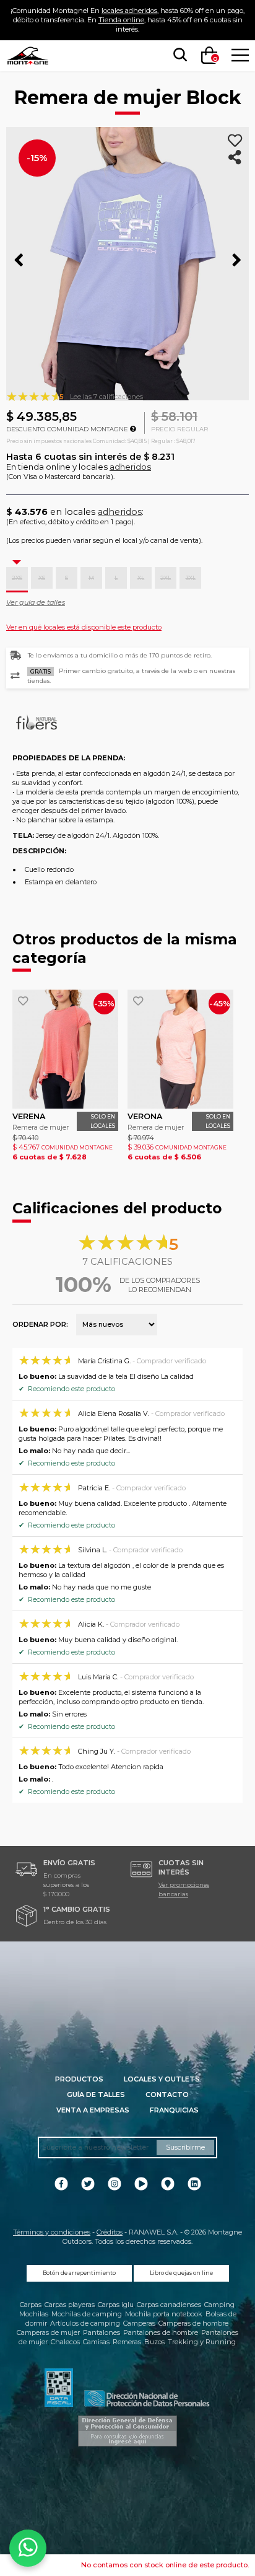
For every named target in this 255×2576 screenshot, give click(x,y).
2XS (17, 578)
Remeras (127, 2342)
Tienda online (121, 20)
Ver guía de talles (36, 602)
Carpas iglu (116, 2305)
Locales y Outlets (162, 2079)
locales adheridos (129, 11)
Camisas (96, 2342)
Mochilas (34, 2314)
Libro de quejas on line (181, 2273)
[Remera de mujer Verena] (65, 1049)
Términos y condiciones (52, 2232)
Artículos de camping (85, 2323)
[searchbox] (178, 55)
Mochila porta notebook (164, 2314)
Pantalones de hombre (161, 2332)
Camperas (139, 2323)
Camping (219, 2305)
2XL (166, 578)
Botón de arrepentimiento (79, 2273)
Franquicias (174, 2110)
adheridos (130, 467)
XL (141, 578)
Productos (79, 2079)
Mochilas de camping (87, 2314)
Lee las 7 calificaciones (106, 397)
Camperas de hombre (193, 2323)
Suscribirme (185, 2147)
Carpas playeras (70, 2305)
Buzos (154, 2342)
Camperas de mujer (48, 2332)
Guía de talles (96, 2095)
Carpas (31, 2305)
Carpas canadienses (169, 2305)
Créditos (110, 2232)
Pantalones (102, 2332)
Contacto (167, 2095)
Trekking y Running (202, 2342)
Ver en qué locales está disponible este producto (84, 627)
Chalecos (65, 2342)
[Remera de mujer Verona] (180, 1049)
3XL (191, 578)
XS (42, 578)
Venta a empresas (93, 2110)
